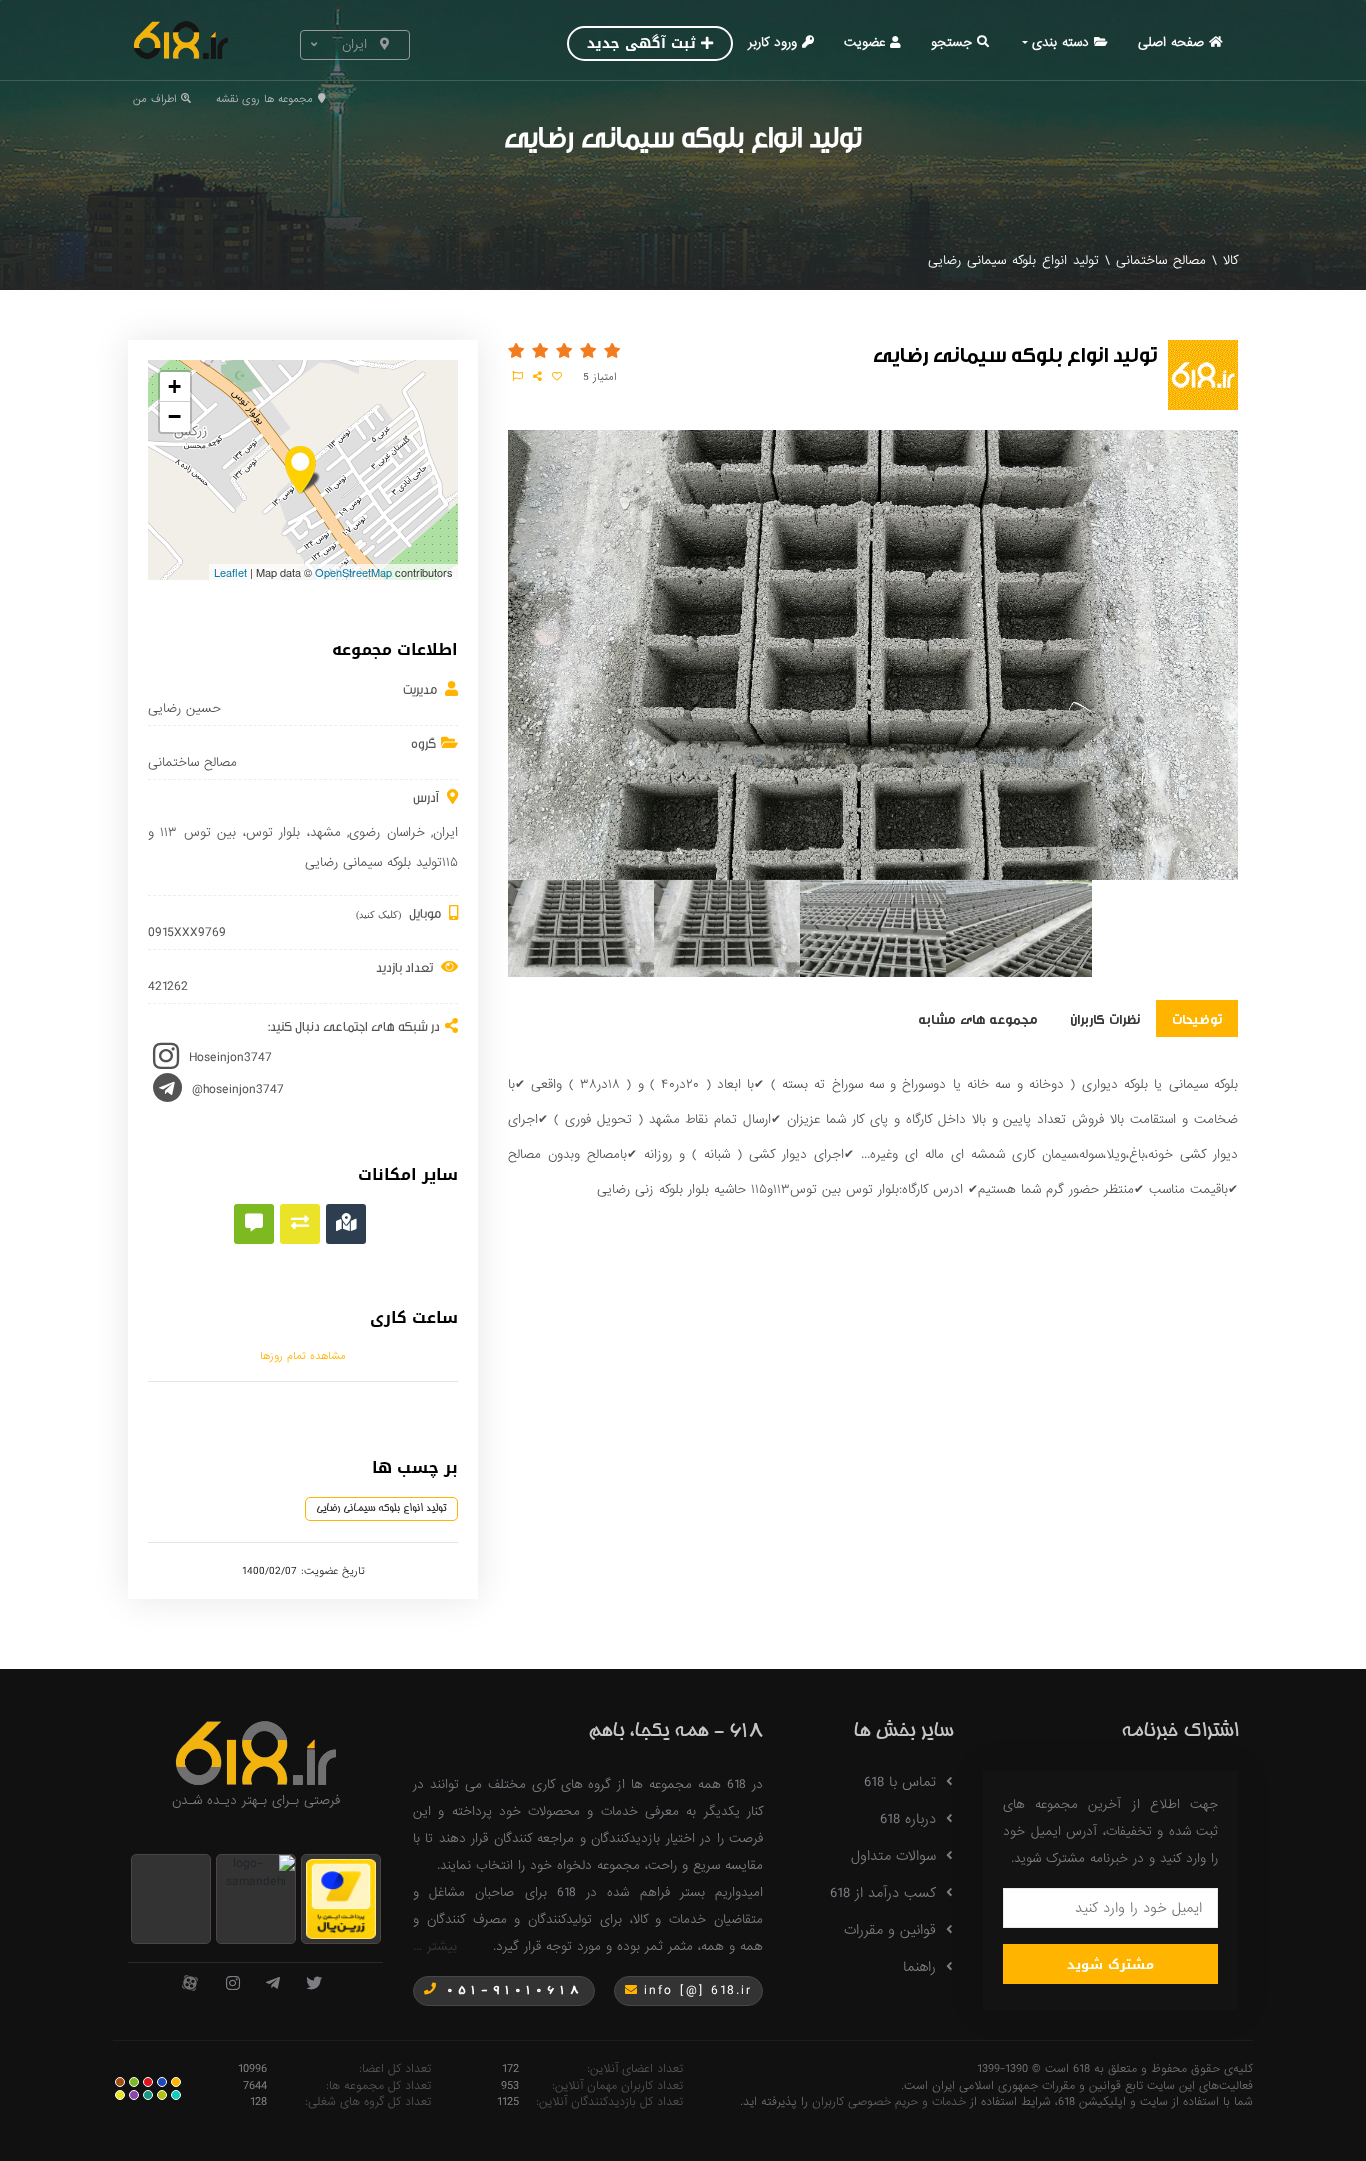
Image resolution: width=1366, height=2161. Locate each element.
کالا (1230, 260)
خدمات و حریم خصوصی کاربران (889, 2102)
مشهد (325, 832)
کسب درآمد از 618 (883, 1893)
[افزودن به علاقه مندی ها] (557, 377)
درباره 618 (908, 1819)
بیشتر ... (435, 1946)
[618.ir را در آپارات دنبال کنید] (190, 1984)
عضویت (864, 42)
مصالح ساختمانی (1161, 260)
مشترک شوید (1110, 1964)
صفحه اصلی (1171, 42)
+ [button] (174, 386)
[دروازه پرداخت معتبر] (341, 1898)
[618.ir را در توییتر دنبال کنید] (314, 1984)
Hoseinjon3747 (230, 1057)
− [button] (174, 416)
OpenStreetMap (353, 572)
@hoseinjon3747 (238, 1089)
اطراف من (154, 99)
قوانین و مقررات (890, 1930)
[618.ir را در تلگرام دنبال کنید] (273, 1984)
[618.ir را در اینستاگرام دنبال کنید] (233, 1984)
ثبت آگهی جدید (641, 43)
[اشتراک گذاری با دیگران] (537, 377)
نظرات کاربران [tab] (1105, 1018)
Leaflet (230, 572)
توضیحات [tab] (1197, 1018)
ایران (445, 832)
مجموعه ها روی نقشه (264, 99)
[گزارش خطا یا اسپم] (518, 377)
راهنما (919, 1967)
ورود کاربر (772, 42)
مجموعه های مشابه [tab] (978, 1018)
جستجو (951, 42)
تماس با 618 (900, 1782)
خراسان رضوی (386, 832)
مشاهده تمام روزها (303, 1356)
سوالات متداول (893, 1856)
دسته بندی (1060, 42)
